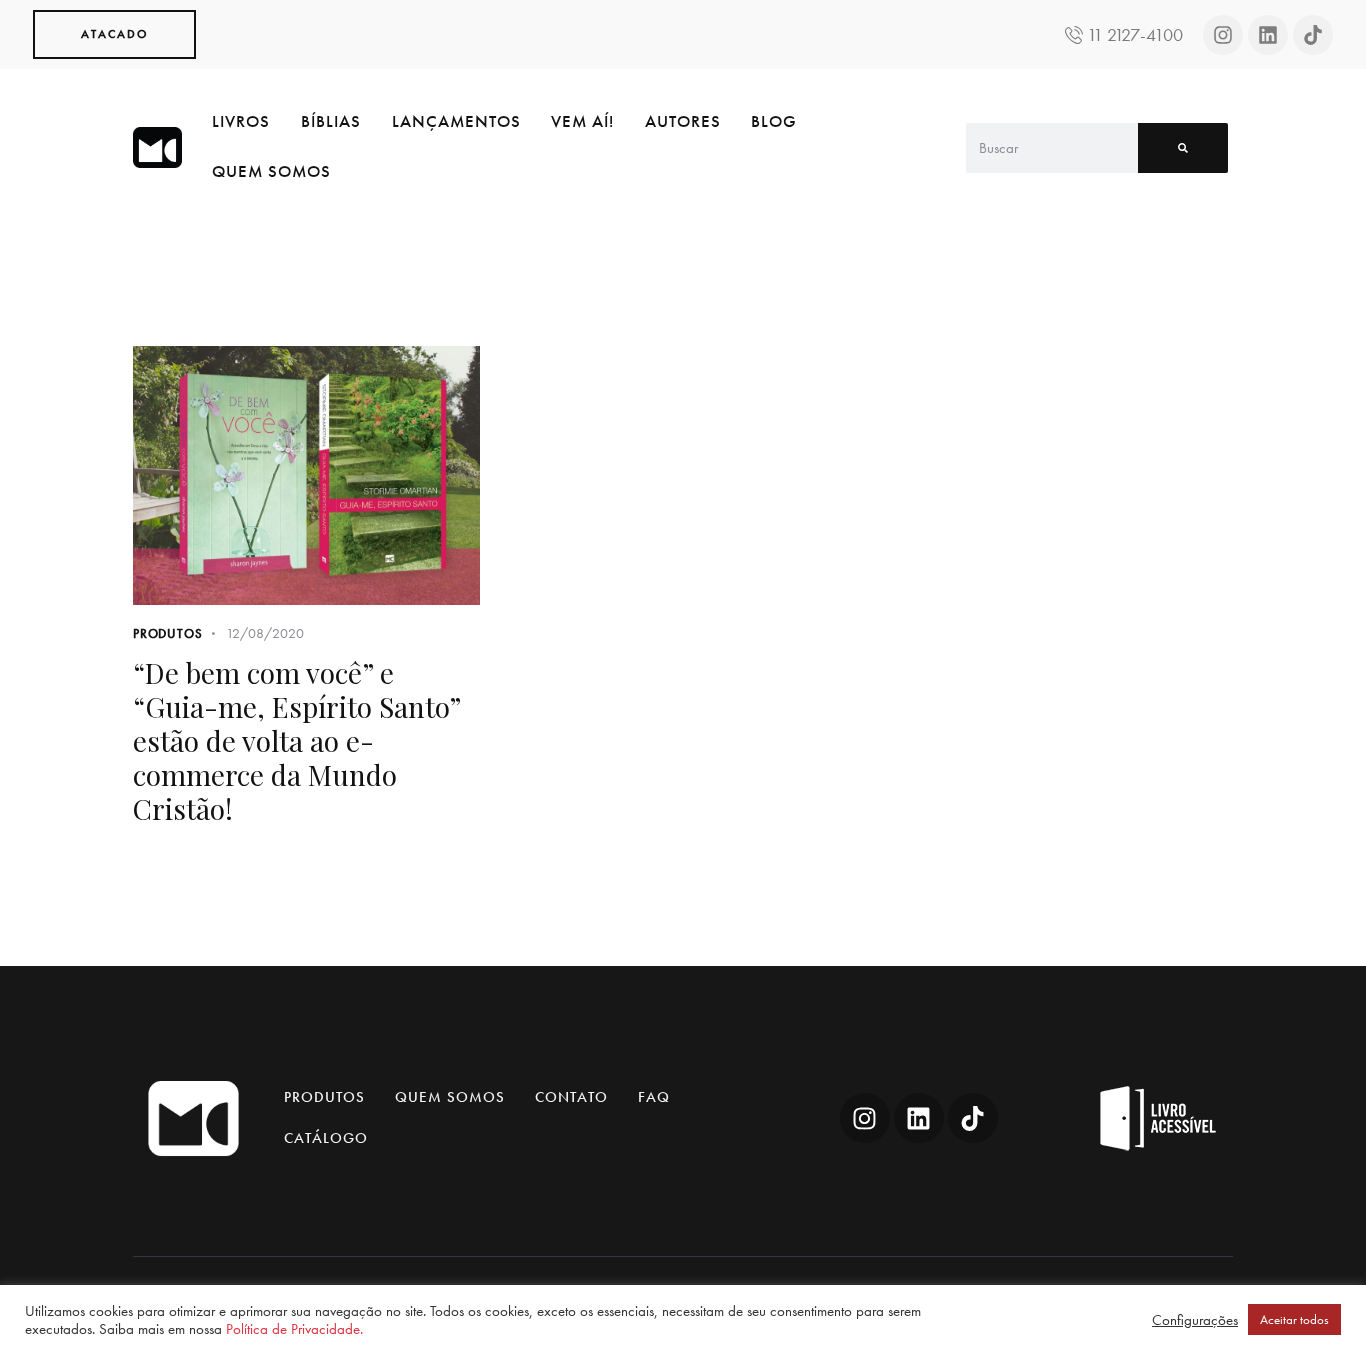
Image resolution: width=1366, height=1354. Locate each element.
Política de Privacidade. (294, 1329)
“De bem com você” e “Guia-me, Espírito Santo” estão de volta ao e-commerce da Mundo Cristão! (296, 741)
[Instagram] (1223, 35)
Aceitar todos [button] (1294, 1319)
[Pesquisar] (1183, 148)
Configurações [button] (1195, 1320)
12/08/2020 (265, 633)
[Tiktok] (1313, 35)
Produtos (167, 633)
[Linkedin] (1268, 35)
